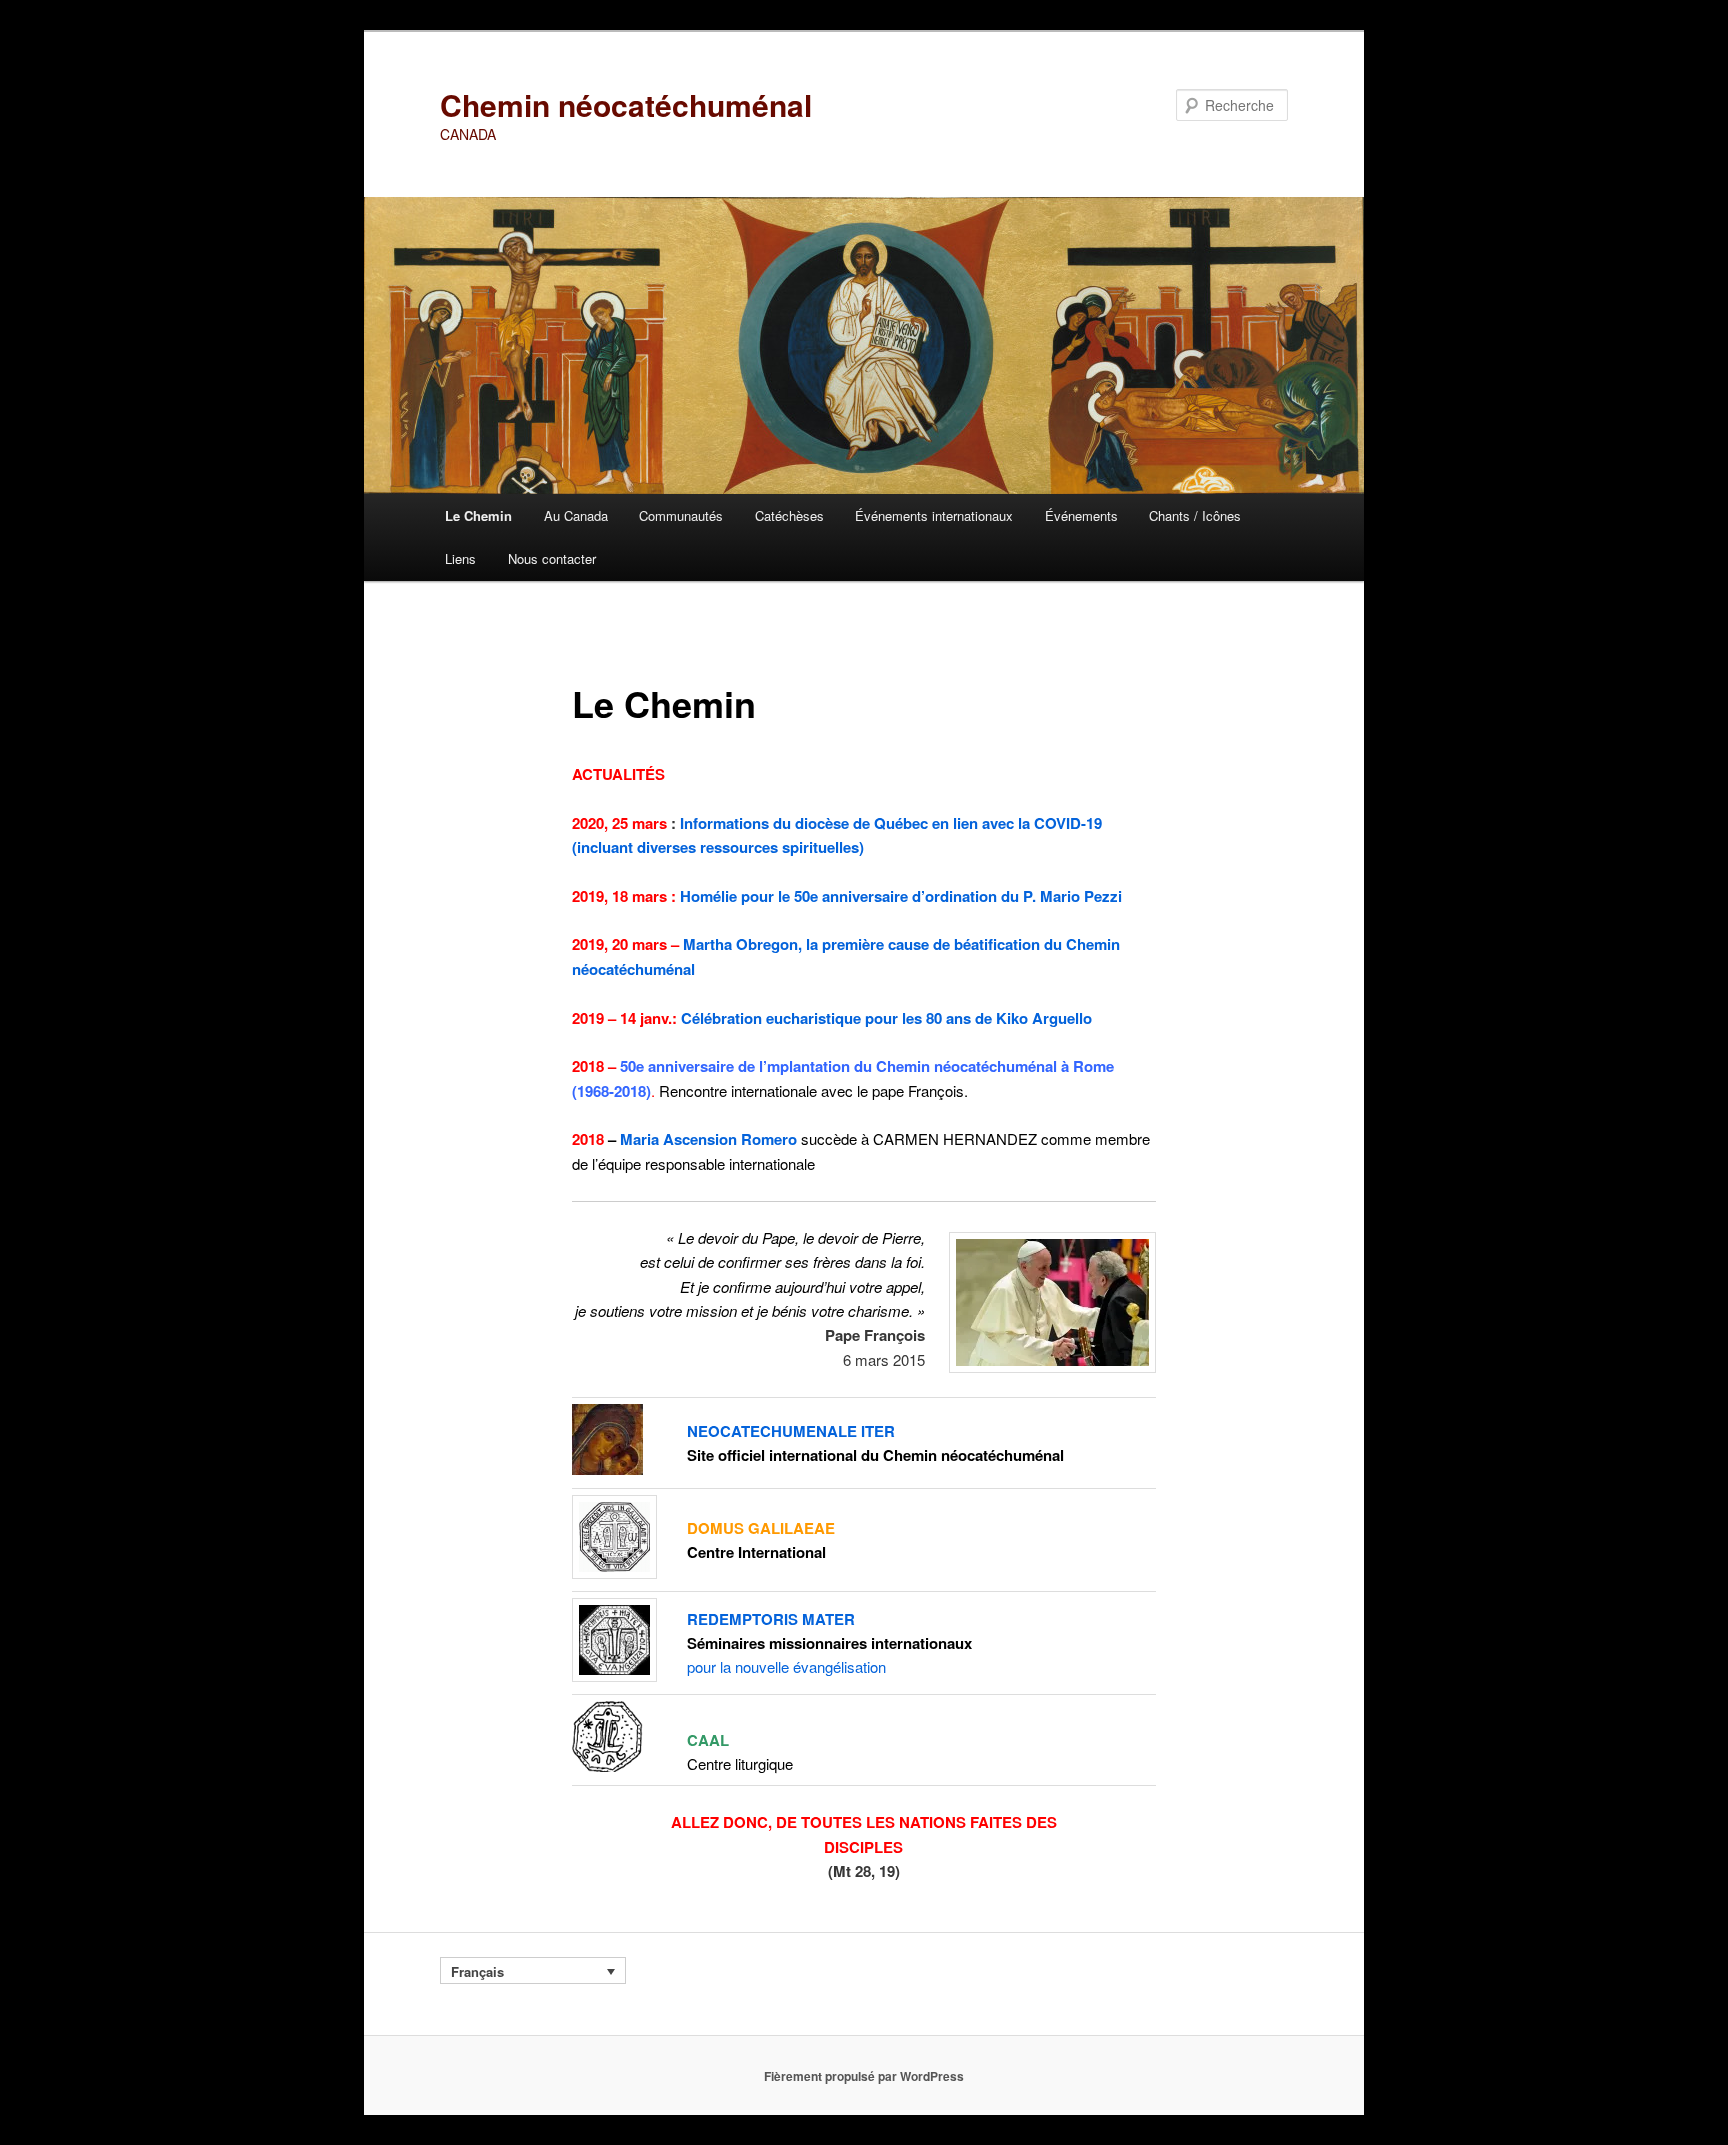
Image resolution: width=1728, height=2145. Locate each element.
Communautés (681, 515)
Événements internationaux (934, 515)
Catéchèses (789, 515)
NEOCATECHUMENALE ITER (791, 1431)
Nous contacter (552, 558)
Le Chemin (478, 515)
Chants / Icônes (1195, 515)
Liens (460, 558)
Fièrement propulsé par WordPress (864, 2076)
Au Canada (576, 515)
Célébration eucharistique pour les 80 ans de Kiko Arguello (886, 1018)
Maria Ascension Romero (708, 1139)
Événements (1081, 515)
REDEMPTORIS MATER (771, 1619)
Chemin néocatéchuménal (626, 104)
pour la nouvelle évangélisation (786, 1666)
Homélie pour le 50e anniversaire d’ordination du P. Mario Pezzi (901, 896)
